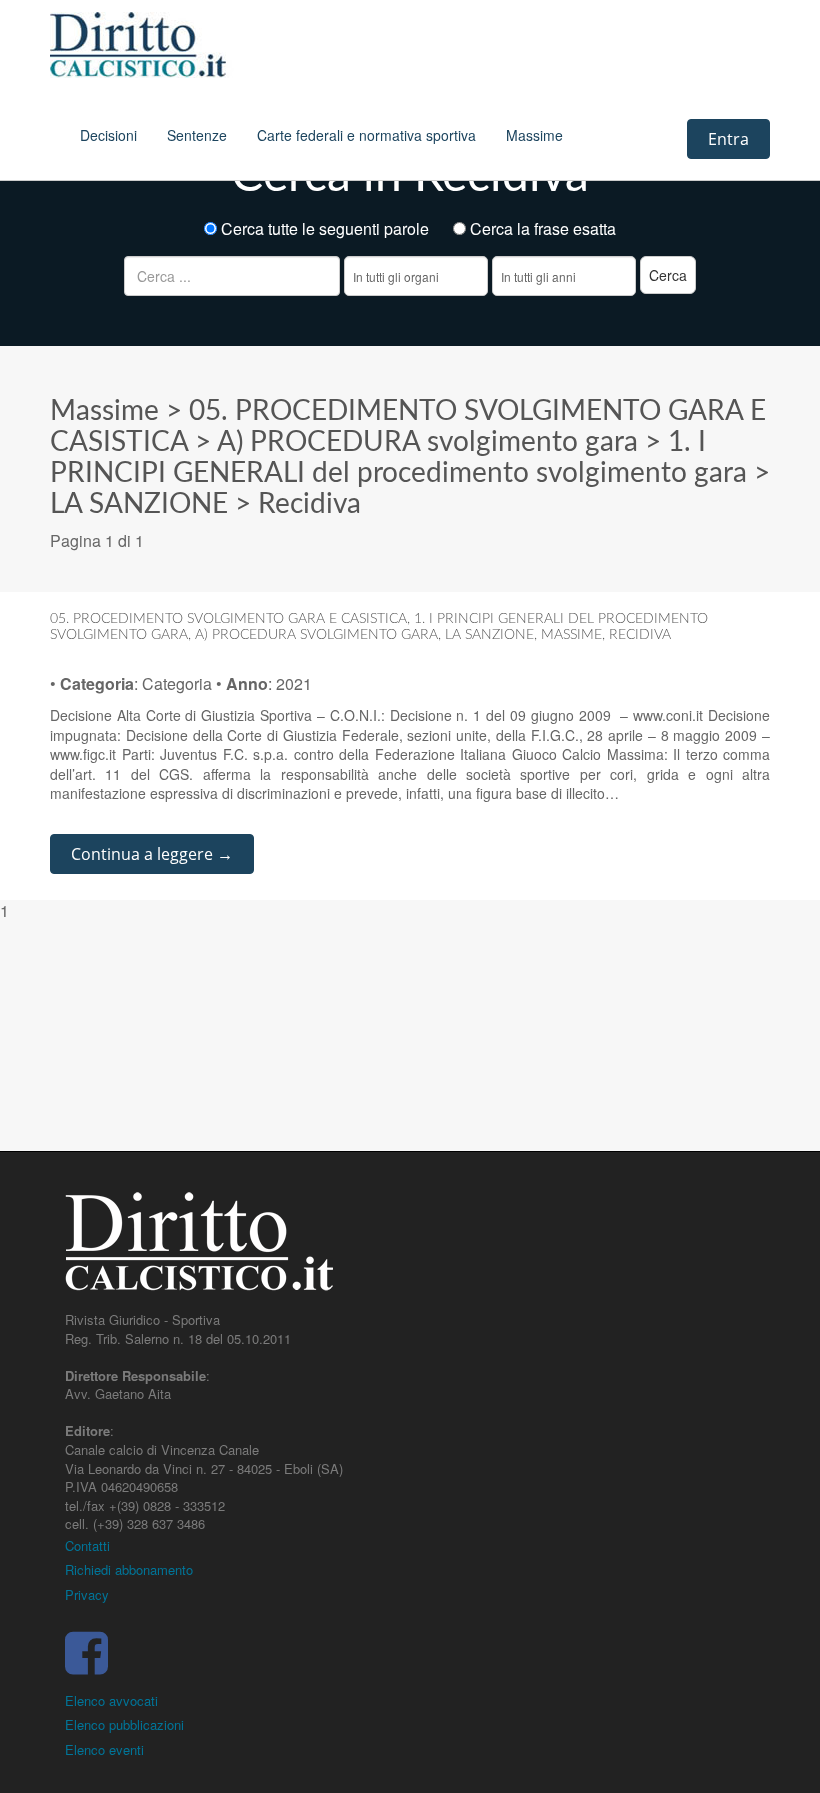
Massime (534, 135)
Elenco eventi (104, 1749)
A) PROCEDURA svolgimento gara (427, 442)
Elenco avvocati (111, 1700)
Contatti (87, 1545)
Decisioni (108, 135)
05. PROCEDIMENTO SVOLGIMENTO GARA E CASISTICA (228, 619)
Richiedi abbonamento (129, 1569)
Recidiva (309, 504)
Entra (728, 139)
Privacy (87, 1594)
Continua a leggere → (152, 854)
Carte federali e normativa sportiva (366, 135)
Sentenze (197, 135)
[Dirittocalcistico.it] (165, 45)
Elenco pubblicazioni (124, 1724)
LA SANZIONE (139, 504)
